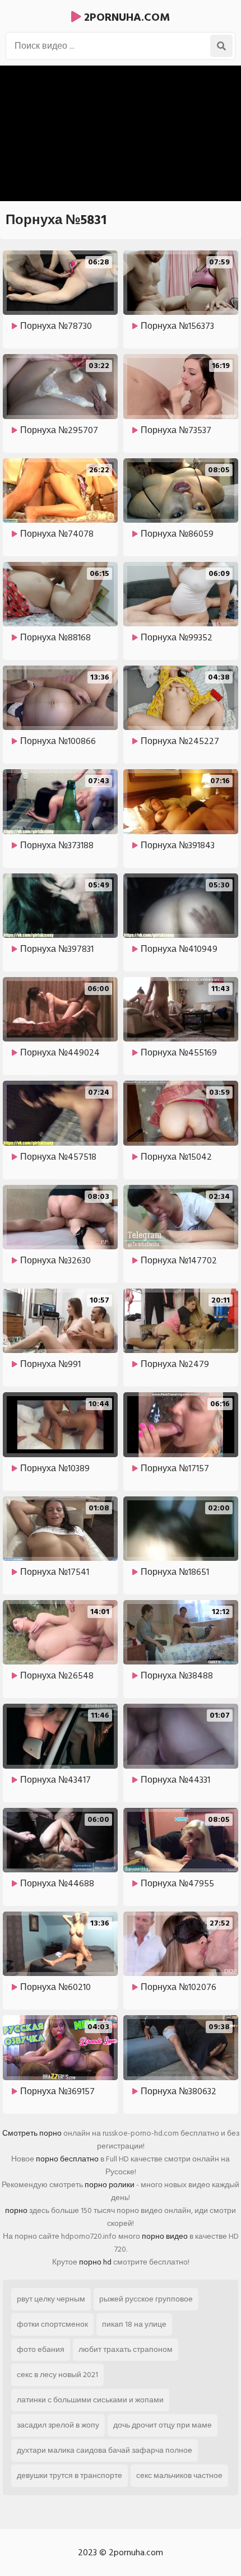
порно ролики (110, 2185)
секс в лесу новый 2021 (57, 2375)
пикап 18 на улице (134, 2324)
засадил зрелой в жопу (58, 2425)
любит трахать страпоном (126, 2349)
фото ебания (41, 2349)
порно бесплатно (67, 2159)
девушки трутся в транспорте (69, 2475)
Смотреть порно (32, 2133)
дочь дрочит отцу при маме (163, 2425)
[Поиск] (221, 46)
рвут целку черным (51, 2299)
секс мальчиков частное (179, 2475)
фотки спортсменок (52, 2324)
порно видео (165, 2236)
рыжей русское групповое (146, 2299)
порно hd (95, 2262)
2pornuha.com (126, 17)
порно (16, 2210)
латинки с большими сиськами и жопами (90, 2400)
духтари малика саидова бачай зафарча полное (105, 2450)
